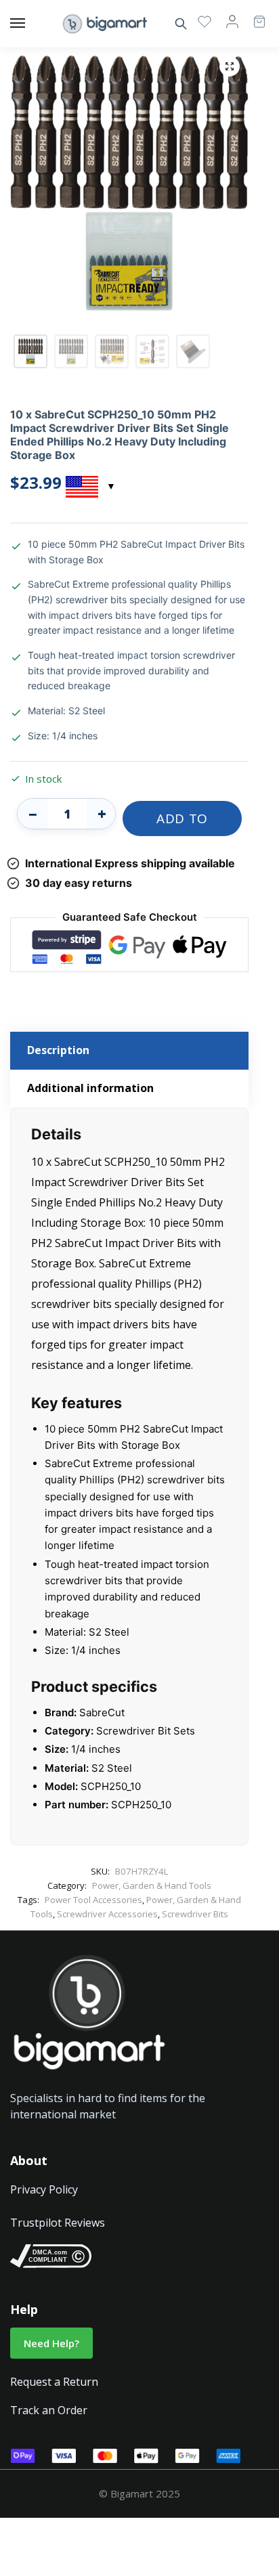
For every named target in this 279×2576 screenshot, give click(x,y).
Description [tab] (58, 1050)
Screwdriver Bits (195, 1914)
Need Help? (51, 2343)
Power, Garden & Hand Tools (152, 1885)
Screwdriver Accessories (107, 1914)
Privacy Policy (44, 2189)
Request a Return (54, 2382)
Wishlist (205, 21)
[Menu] (30, 24)
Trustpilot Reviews (58, 2223)
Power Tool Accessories (93, 1900)
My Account (232, 21)
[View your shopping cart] (253, 15)
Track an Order (49, 2410)
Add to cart (182, 823)
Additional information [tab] (90, 1088)
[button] (230, 66)
